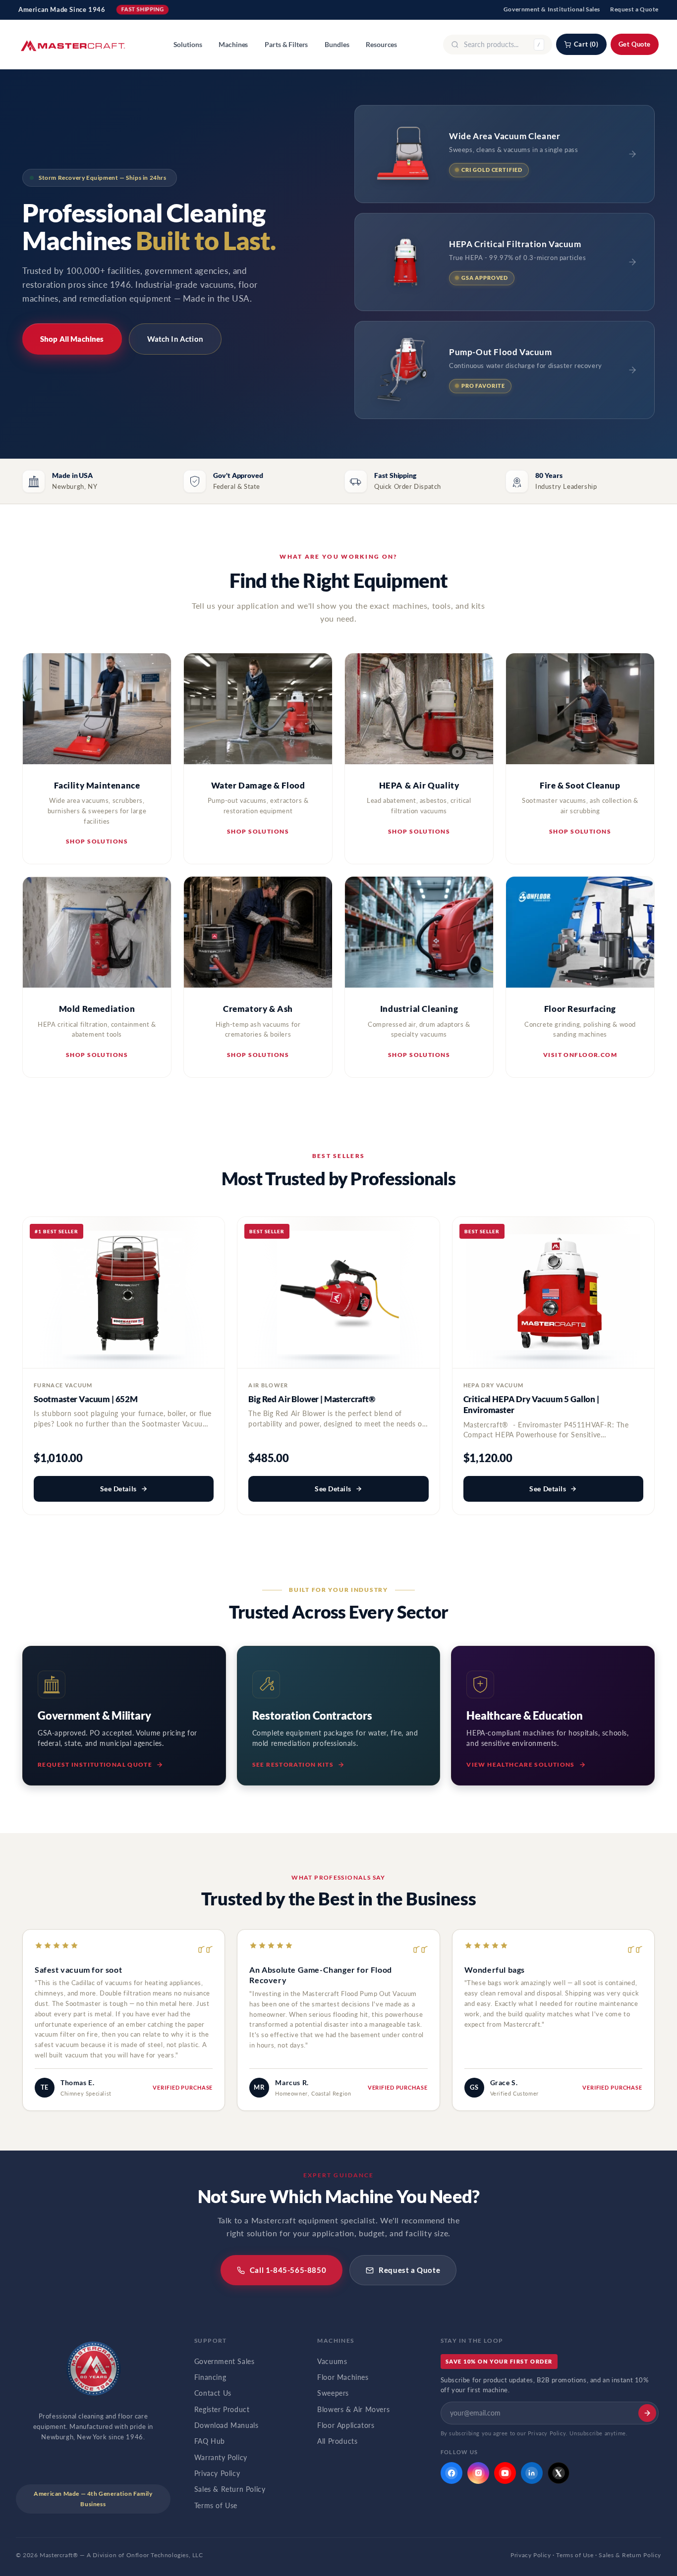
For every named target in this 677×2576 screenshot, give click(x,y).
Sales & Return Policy (230, 2489)
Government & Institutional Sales (552, 9)
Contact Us (213, 2393)
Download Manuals (226, 2425)
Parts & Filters (286, 45)
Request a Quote (634, 9)
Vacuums (332, 2362)
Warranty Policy (221, 2458)
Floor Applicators (346, 2425)
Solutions (188, 45)
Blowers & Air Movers (353, 2410)
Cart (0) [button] (586, 44)
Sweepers (333, 2393)
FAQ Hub (210, 2441)
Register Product (222, 2410)
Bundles (337, 45)
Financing (210, 2377)
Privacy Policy (217, 2473)
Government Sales (225, 2362)
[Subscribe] (647, 2413)
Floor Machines (343, 2377)
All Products (337, 2441)
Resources (381, 45)
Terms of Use (216, 2506)
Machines (233, 45)
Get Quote (635, 44)
